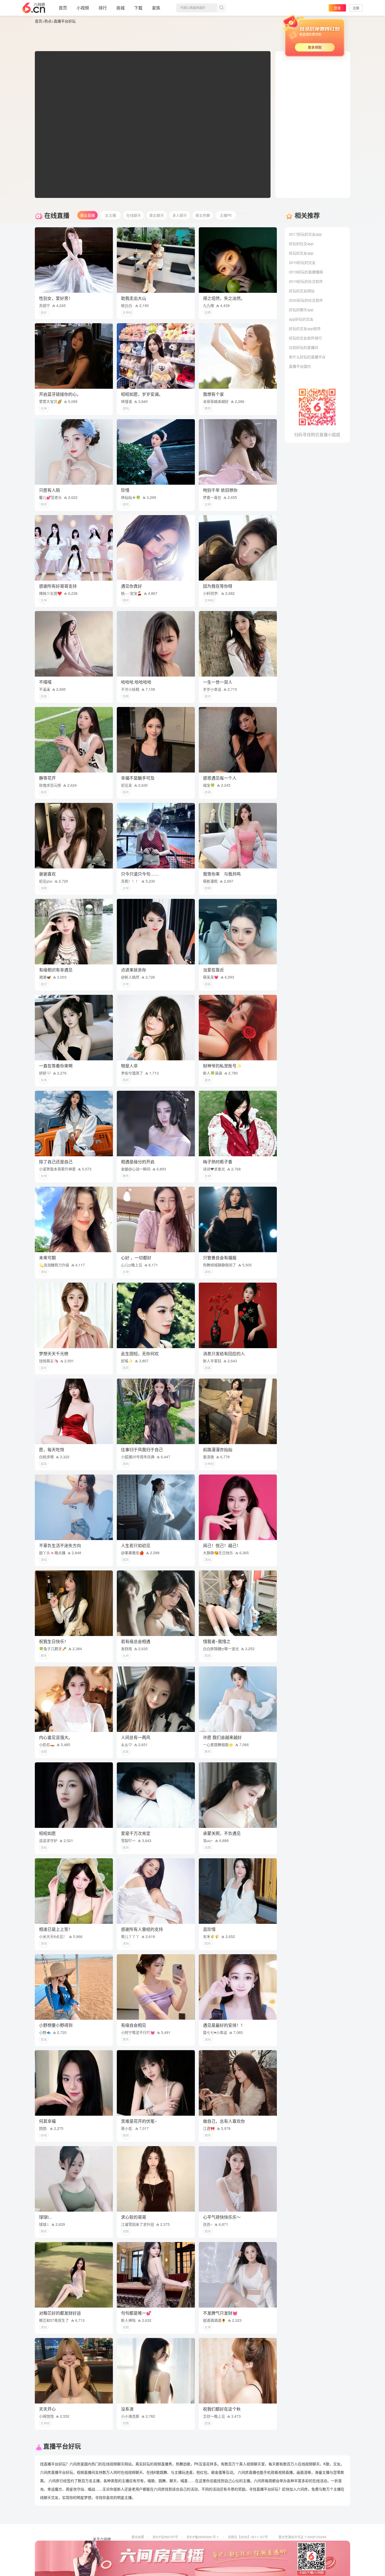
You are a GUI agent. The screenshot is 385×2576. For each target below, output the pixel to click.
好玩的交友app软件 (305, 328)
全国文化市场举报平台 (202, 2551)
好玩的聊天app (301, 310)
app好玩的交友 (301, 319)
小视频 (83, 8)
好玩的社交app (301, 244)
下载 (138, 8)
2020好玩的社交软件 (306, 300)
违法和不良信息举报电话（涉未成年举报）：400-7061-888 (172, 2559)
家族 (156, 8)
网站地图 (100, 2554)
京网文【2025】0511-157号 (248, 2537)
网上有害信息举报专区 (294, 2544)
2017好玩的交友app (305, 234)
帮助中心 (100, 2561)
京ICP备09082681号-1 (203, 2537)
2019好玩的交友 (302, 262)
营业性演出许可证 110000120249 (302, 2537)
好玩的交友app (301, 253)
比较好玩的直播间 (304, 347)
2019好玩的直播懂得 (306, 272)
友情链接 (100, 2547)
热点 (48, 21)
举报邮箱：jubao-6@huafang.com (252, 2551)
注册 (356, 8)
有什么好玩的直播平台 (307, 357)
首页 (63, 8)
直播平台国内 (300, 366)
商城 (120, 8)
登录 (337, 8)
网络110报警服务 (144, 2551)
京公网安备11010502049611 (249, 2544)
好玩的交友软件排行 (305, 338)
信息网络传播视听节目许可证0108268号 (160, 2544)
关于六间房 (102, 2539)
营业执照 (138, 2537)
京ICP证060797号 (165, 2537)
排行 (103, 8)
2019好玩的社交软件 (306, 281)
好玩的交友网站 (302, 291)
